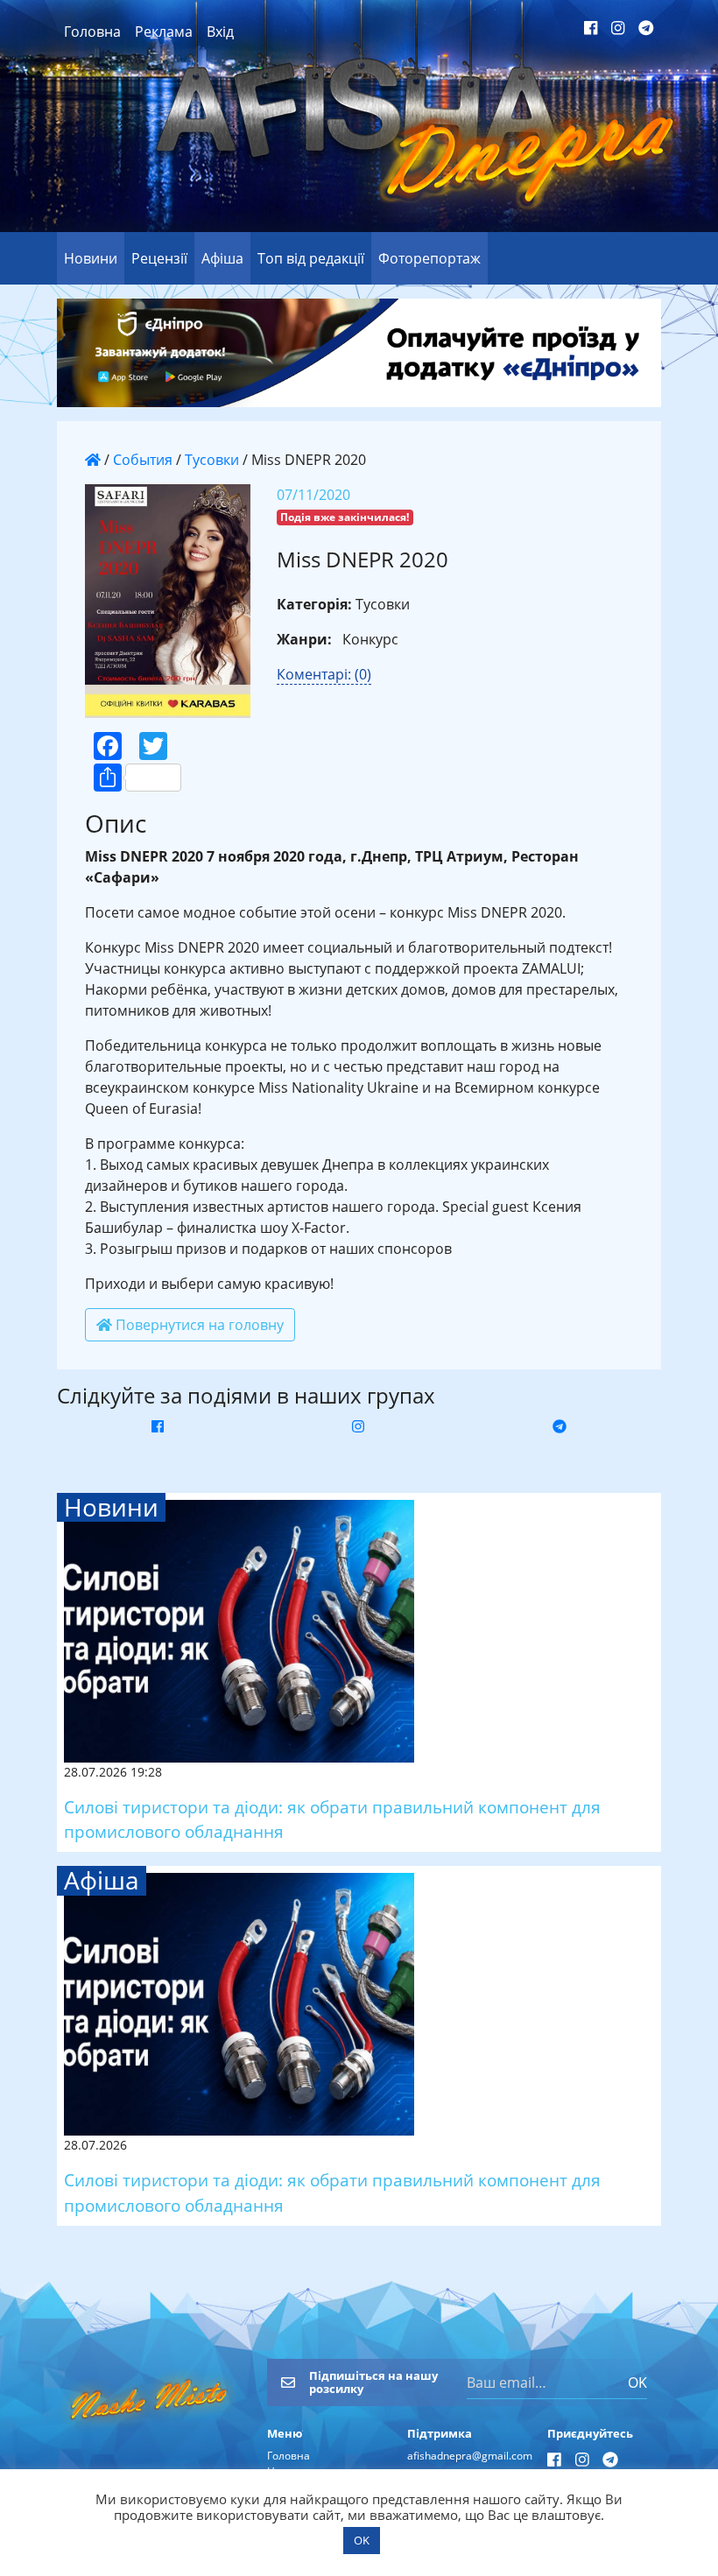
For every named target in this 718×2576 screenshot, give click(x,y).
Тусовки (212, 460)
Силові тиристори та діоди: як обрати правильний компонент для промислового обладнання (332, 1819)
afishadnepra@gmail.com (470, 2456)
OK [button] (362, 2540)
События (143, 460)
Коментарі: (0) (324, 674)
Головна (92, 32)
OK (637, 2382)
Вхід (220, 32)
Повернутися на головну (198, 1325)
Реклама (164, 32)
